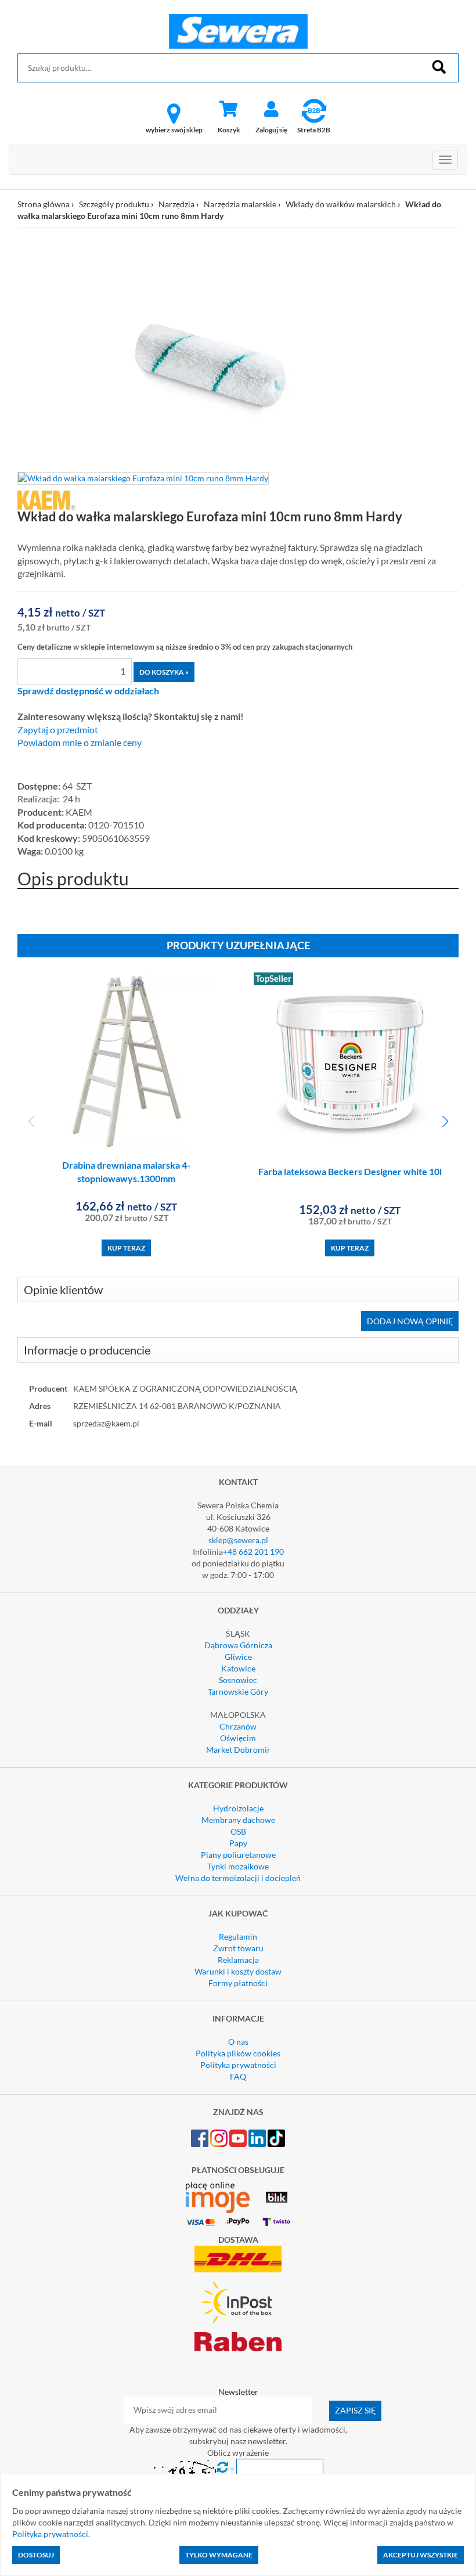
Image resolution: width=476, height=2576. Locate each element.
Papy (238, 1843)
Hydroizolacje (238, 1808)
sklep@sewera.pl (238, 1540)
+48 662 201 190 (253, 1552)
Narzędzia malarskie (240, 204)
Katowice (238, 1668)
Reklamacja (238, 1960)
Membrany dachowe (238, 1820)
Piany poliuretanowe (238, 1855)
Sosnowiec (238, 1680)
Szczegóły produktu (114, 204)
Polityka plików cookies (238, 2053)
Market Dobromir (238, 1750)
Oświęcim (238, 1738)
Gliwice (238, 1657)
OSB (238, 1831)
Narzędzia (176, 204)
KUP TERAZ (126, 1248)
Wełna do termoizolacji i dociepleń (238, 1878)
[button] (445, 1122)
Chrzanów (238, 1726)
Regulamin (238, 1936)
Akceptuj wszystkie (421, 2555)
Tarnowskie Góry (238, 1691)
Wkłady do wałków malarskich (341, 204)
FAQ (238, 2076)
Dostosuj (36, 2555)
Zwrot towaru (238, 1948)
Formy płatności (238, 1983)
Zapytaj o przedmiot (58, 730)
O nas (238, 2042)
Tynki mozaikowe (238, 1866)
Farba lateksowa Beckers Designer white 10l (350, 1171)
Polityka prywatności (238, 2065)
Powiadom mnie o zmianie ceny (80, 743)
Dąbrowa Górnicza (238, 1645)
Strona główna (44, 204)
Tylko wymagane (219, 2555)
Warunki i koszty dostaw (238, 1971)
